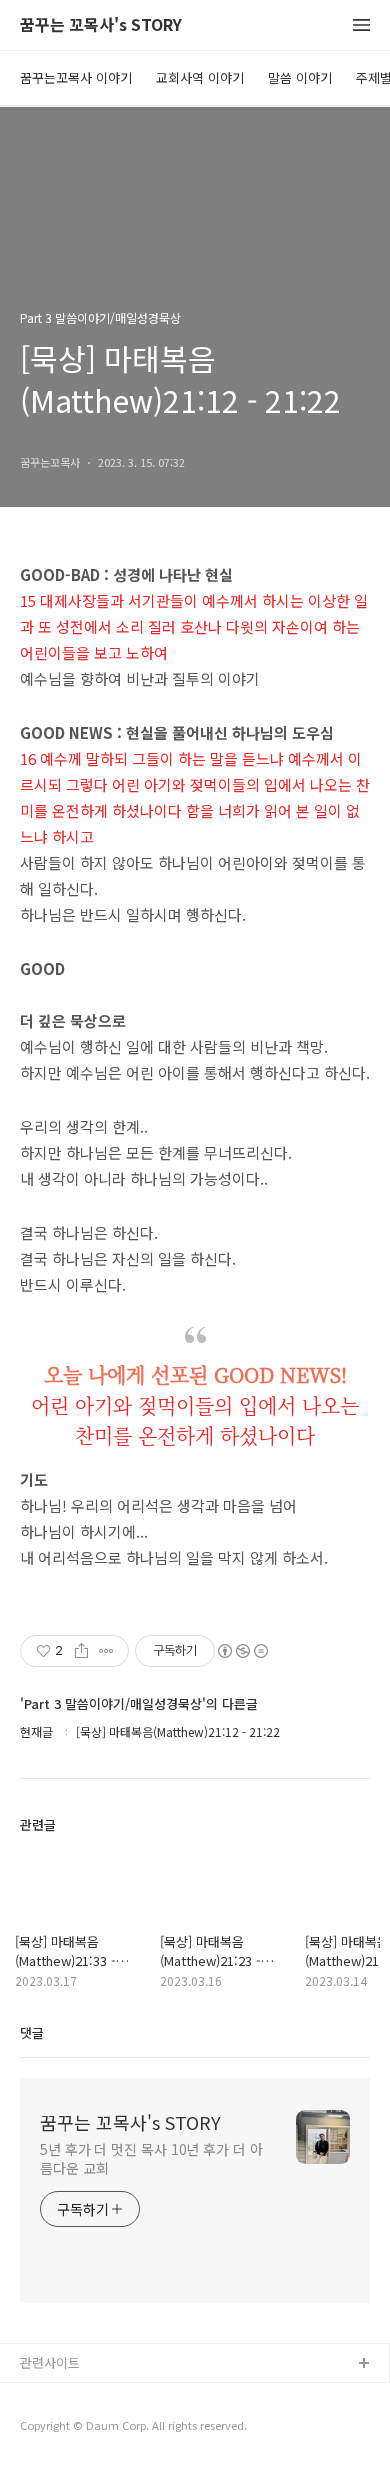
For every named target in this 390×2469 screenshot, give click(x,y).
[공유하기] (81, 1651)
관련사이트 (50, 2362)
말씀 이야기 (300, 77)
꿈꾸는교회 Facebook (82, 2428)
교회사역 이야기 (200, 77)
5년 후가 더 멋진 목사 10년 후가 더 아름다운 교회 (151, 2158)
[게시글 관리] (106, 1651)
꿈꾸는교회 (51, 2396)
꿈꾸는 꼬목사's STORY (101, 25)
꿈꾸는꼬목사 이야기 (76, 77)
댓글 (32, 2032)
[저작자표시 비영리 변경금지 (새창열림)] (242, 1651)
